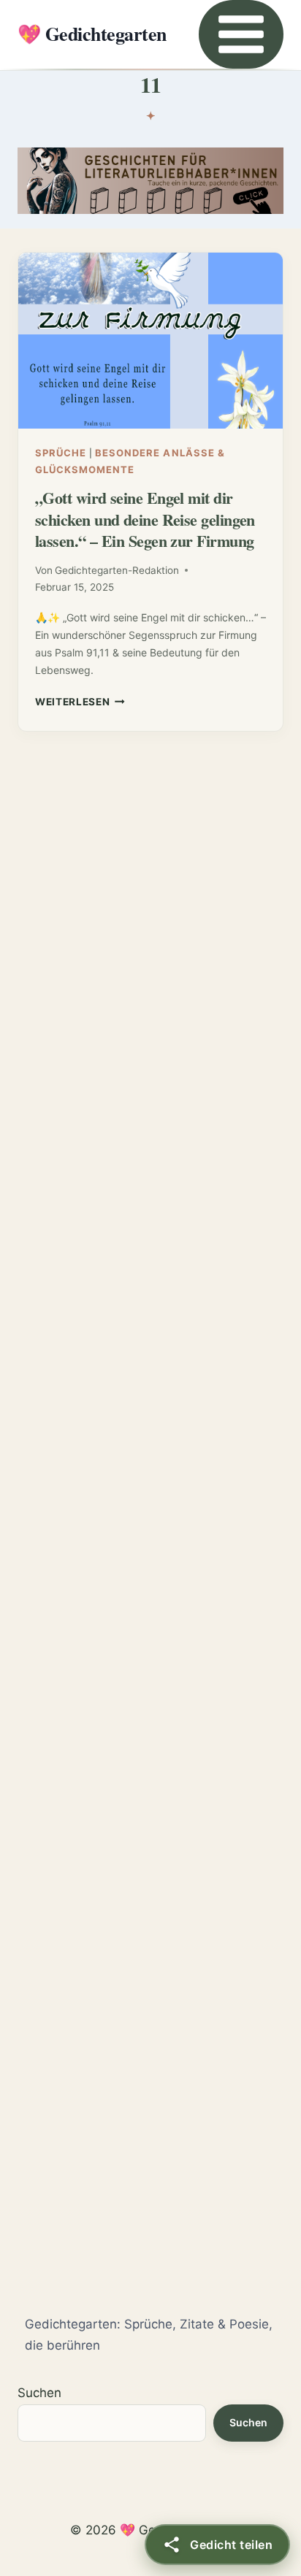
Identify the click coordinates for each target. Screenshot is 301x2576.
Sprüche (61, 453)
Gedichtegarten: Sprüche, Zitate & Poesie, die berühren (149, 2335)
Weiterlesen (80, 702)
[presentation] (150, 341)
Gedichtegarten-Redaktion (117, 570)
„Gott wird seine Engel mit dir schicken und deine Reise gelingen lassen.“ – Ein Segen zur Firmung (145, 519)
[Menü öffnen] (241, 34)
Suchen (39, 2393)
